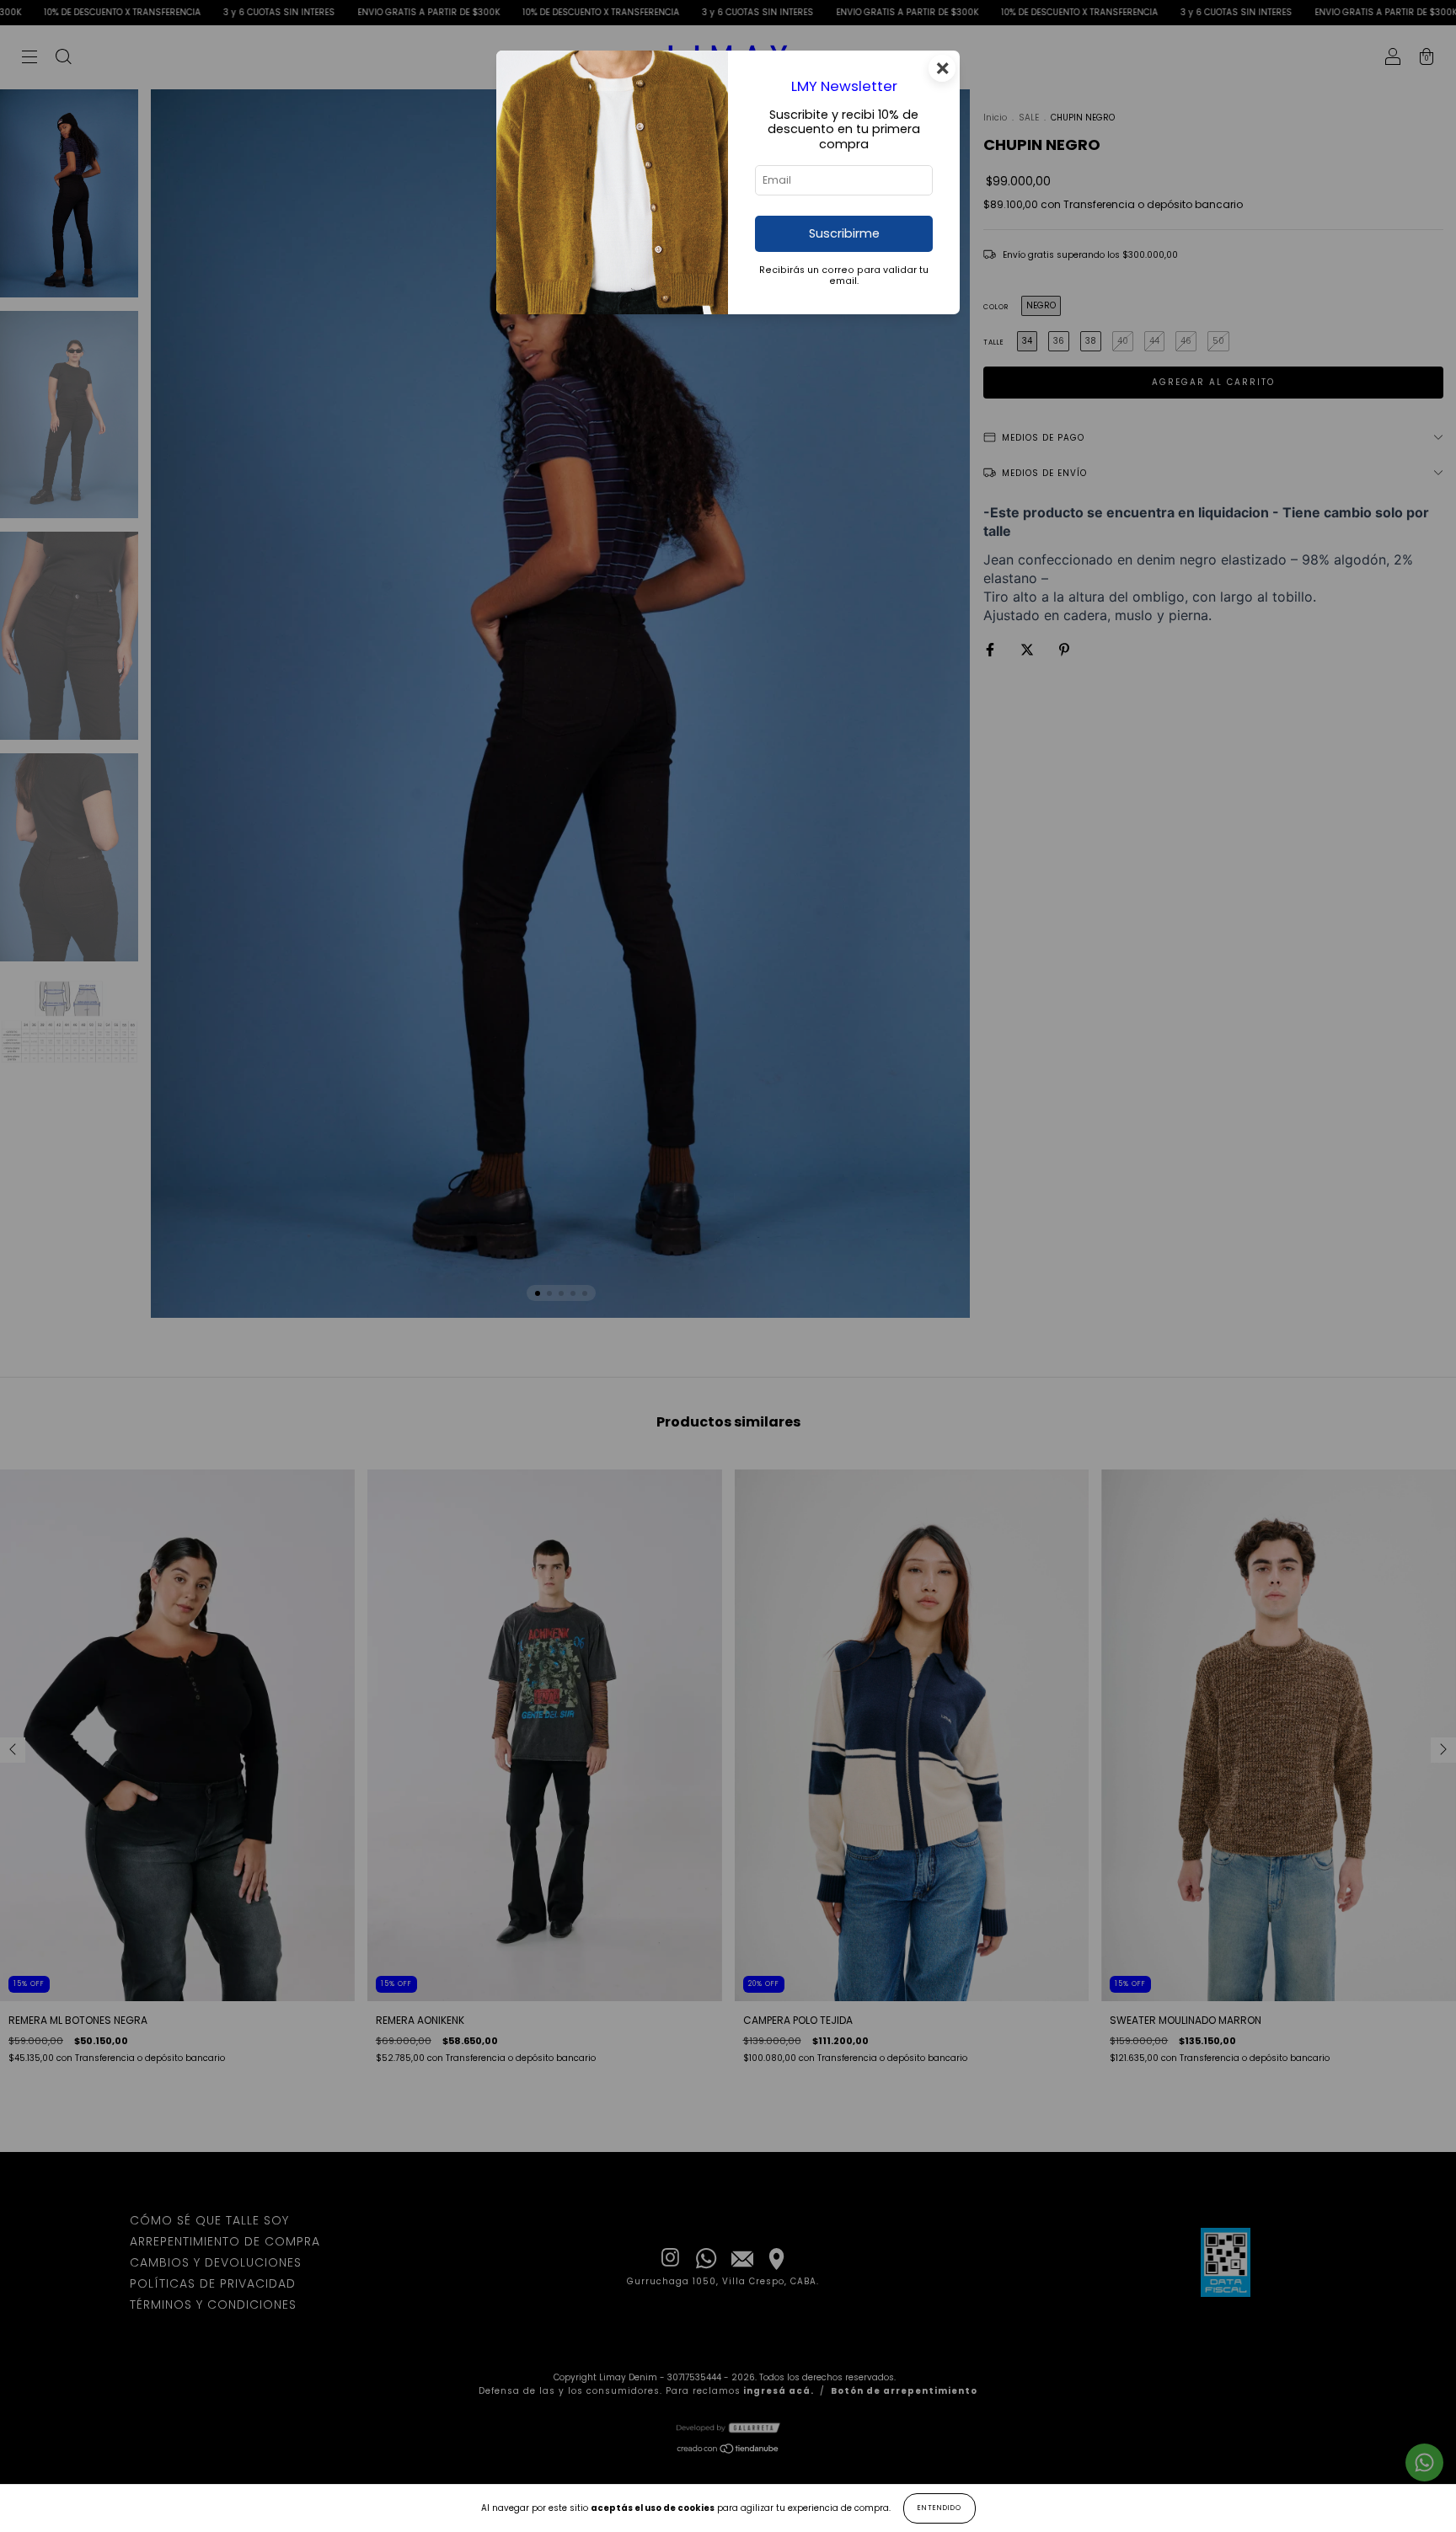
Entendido (939, 2508)
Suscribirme (844, 233)
